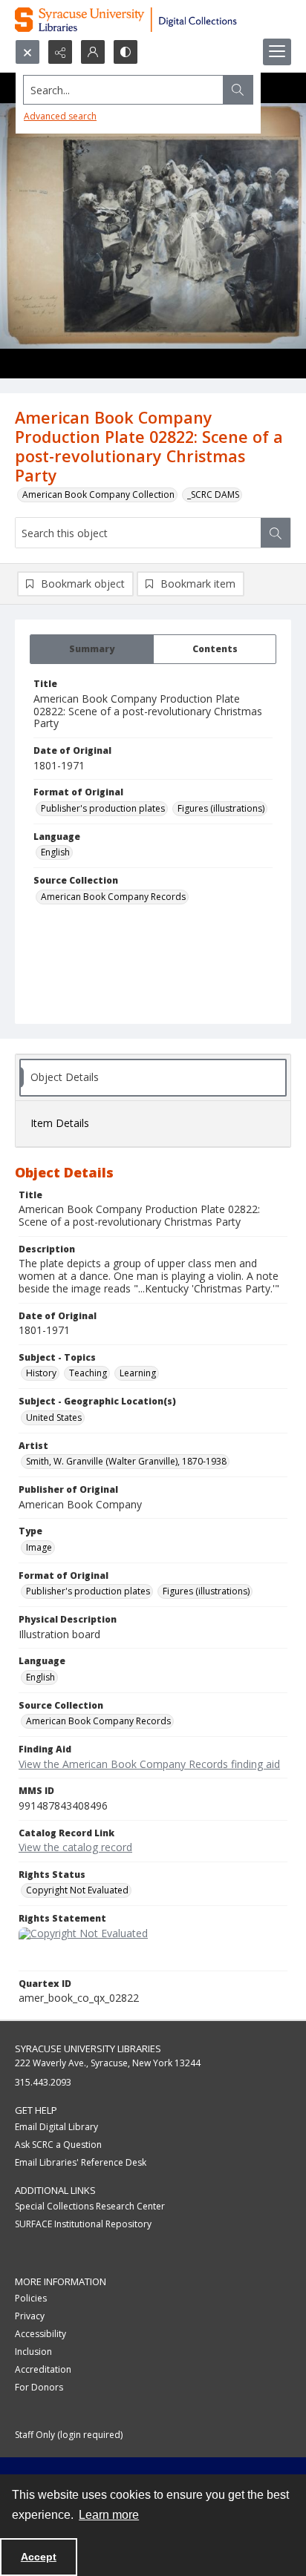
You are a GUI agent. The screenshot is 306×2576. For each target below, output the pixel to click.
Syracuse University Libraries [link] (88, 2048)
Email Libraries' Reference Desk (81, 2162)
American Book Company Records (113, 897)
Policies (31, 2298)
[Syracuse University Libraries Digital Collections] (153, 20)
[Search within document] (276, 533)
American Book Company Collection (98, 494)
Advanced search (60, 116)
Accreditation (43, 2369)
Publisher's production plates (103, 808)
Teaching (88, 1373)
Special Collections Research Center (90, 2206)
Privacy (30, 2316)
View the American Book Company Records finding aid (149, 1764)
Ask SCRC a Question (58, 2145)
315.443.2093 (43, 2082)
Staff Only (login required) (69, 2435)
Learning (138, 1373)
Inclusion (33, 2352)
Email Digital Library (56, 2127)
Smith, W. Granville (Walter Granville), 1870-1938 (126, 1461)
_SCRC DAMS (213, 494)
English (55, 852)
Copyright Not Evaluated (77, 1890)
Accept (39, 2557)
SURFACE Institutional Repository (83, 2224)
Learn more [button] (109, 2515)
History (41, 1373)
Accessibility (40, 2334)
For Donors (39, 2387)
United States (54, 1417)
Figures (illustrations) (221, 808)
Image (39, 1547)
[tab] (92, 649)
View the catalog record (75, 1847)
